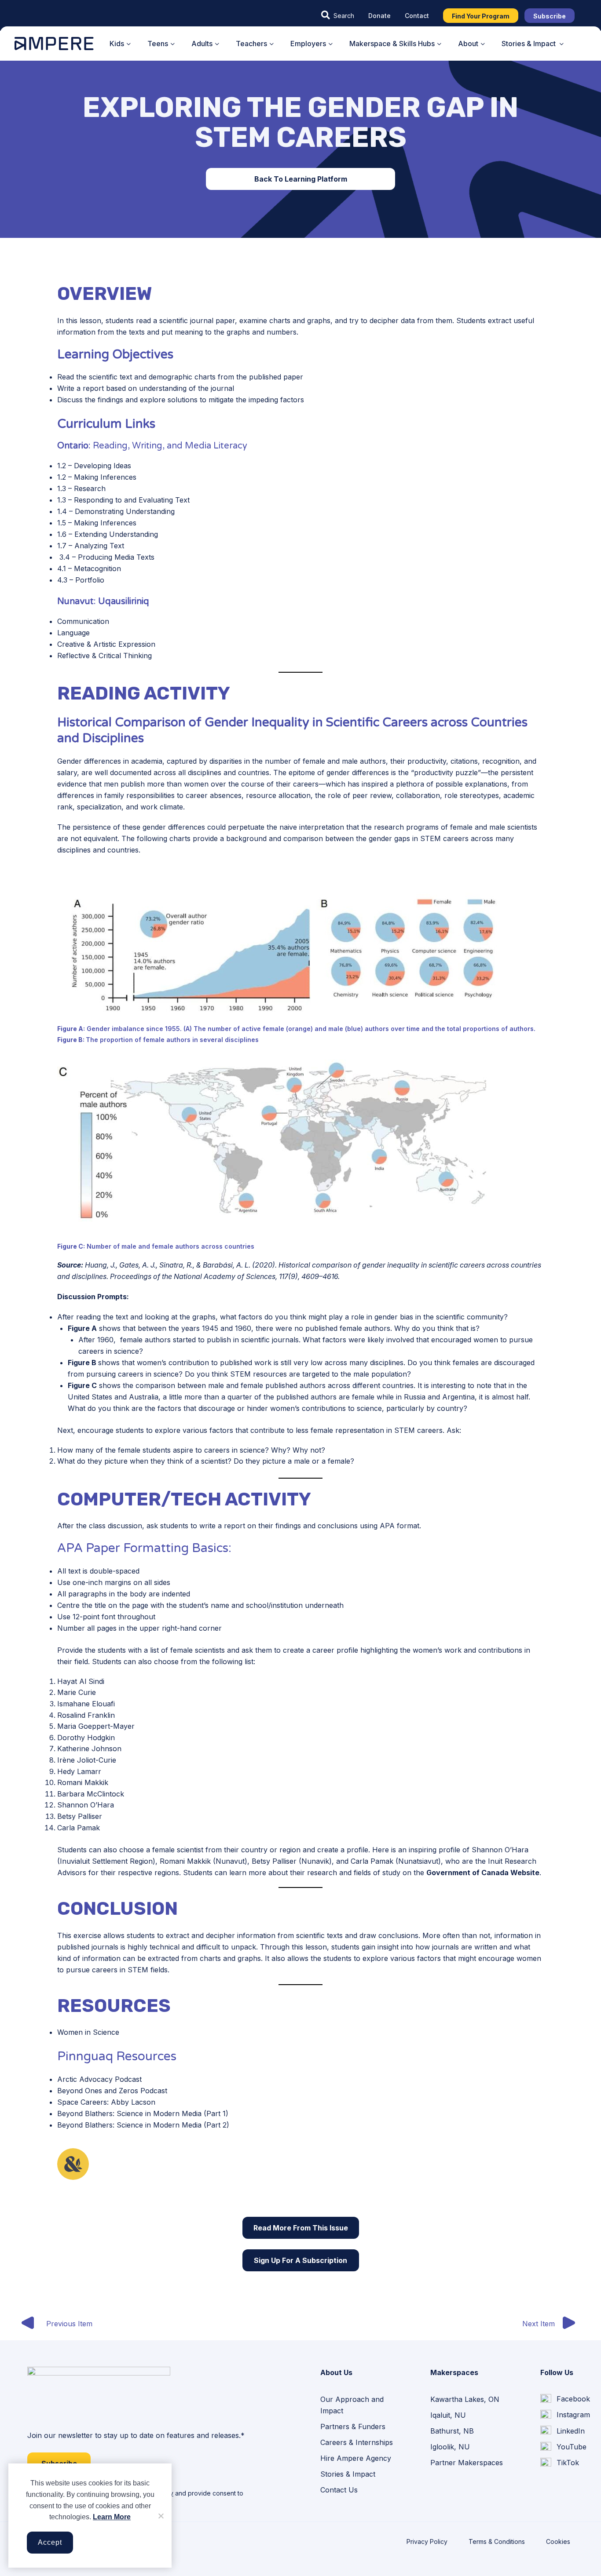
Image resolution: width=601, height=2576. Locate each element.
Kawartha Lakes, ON (465, 2399)
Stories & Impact (348, 2474)
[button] (338, 15)
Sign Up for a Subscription (300, 2260)
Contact (417, 16)
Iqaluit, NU (448, 2415)
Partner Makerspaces (467, 2463)
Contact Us (339, 2490)
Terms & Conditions (497, 2541)
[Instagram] (565, 2415)
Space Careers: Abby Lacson (106, 2102)
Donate (379, 16)
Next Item (539, 2324)
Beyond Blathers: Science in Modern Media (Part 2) (143, 2125)
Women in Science (88, 2032)
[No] (161, 2516)
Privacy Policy (427, 2541)
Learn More (112, 2517)
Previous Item (69, 2324)
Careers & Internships (357, 2442)
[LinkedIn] (563, 2431)
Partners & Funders (353, 2427)
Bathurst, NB (452, 2431)
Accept (50, 2542)
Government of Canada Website (483, 1873)
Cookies (558, 2541)
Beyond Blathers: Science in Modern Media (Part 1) (143, 2113)
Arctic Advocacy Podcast (99, 2079)
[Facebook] (565, 2399)
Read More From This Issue (301, 2228)
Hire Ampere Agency (356, 2458)
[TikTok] (560, 2463)
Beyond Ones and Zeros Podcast (112, 2091)
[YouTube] (563, 2447)
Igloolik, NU (450, 2447)
